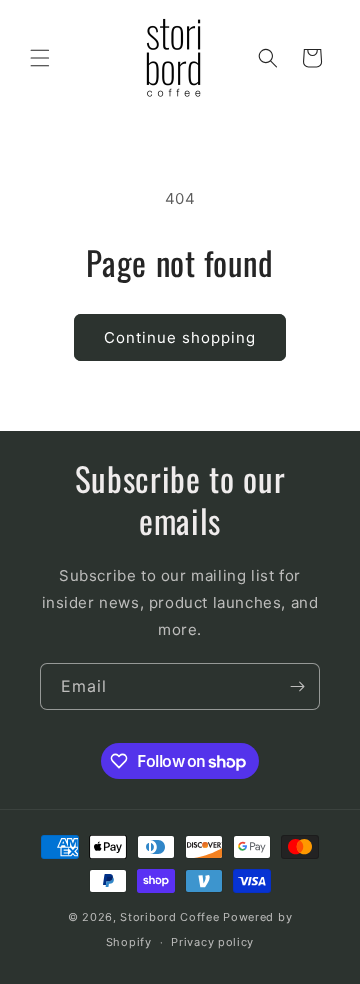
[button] (40, 58)
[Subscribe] (297, 686)
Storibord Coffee (169, 917)
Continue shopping (180, 337)
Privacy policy (212, 942)
